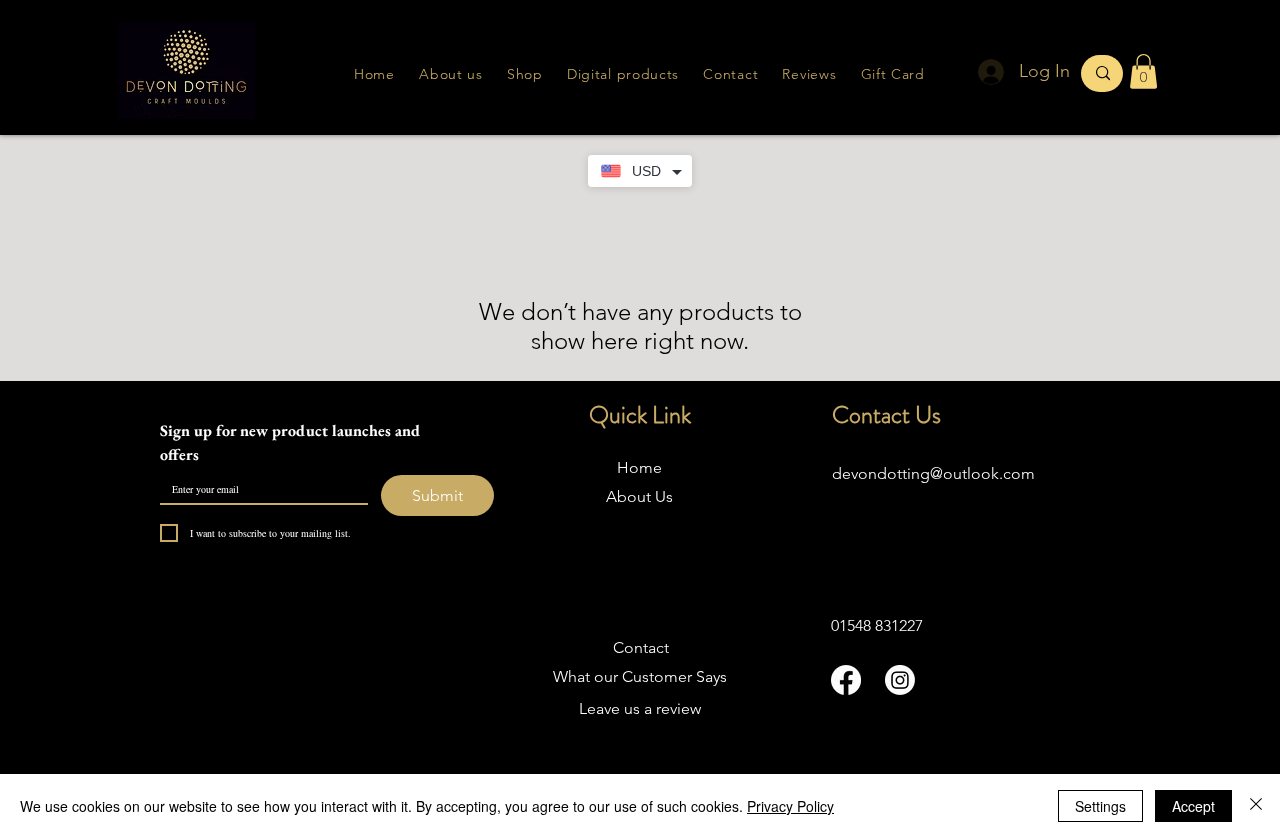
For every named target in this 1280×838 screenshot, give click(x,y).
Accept (1193, 806)
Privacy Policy (790, 806)
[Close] (1256, 806)
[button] (809, 74)
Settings (1100, 806)
